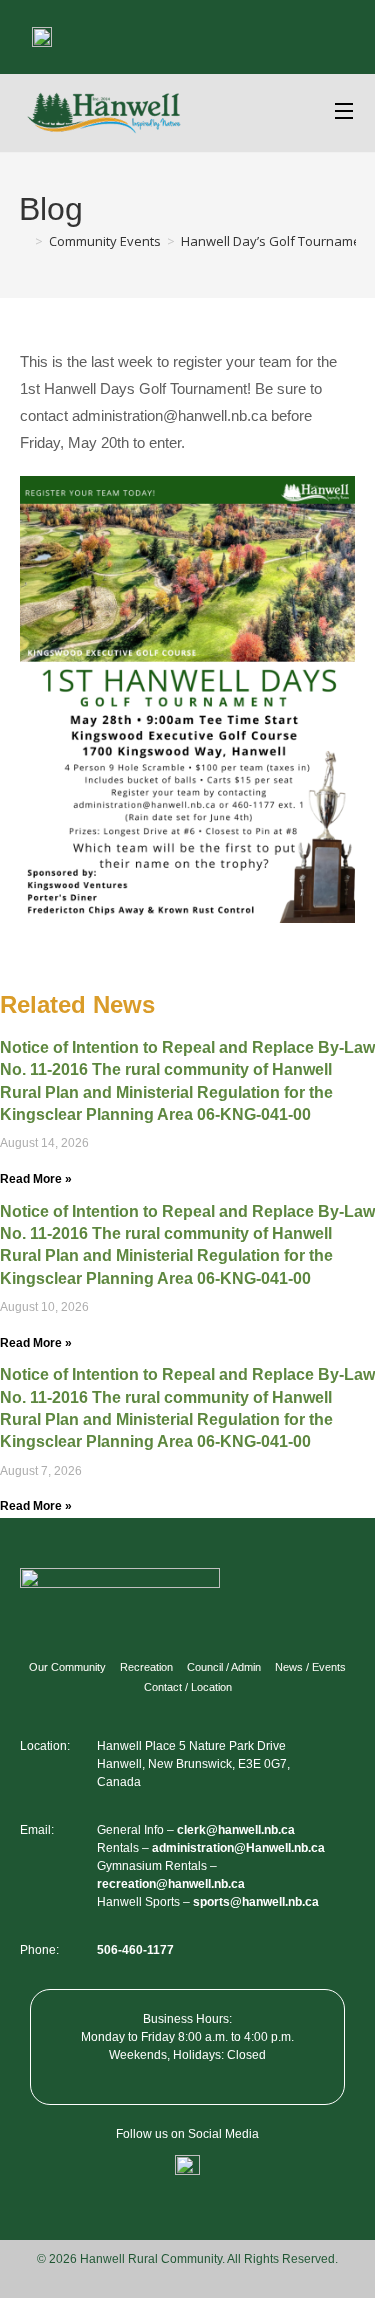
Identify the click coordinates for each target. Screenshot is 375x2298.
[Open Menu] (345, 113)
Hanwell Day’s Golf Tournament (277, 241)
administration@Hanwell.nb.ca (238, 1848)
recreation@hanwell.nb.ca (171, 1884)
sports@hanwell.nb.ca (256, 1902)
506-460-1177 (135, 1950)
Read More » (36, 1179)
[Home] (24, 241)
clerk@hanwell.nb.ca (236, 1830)
